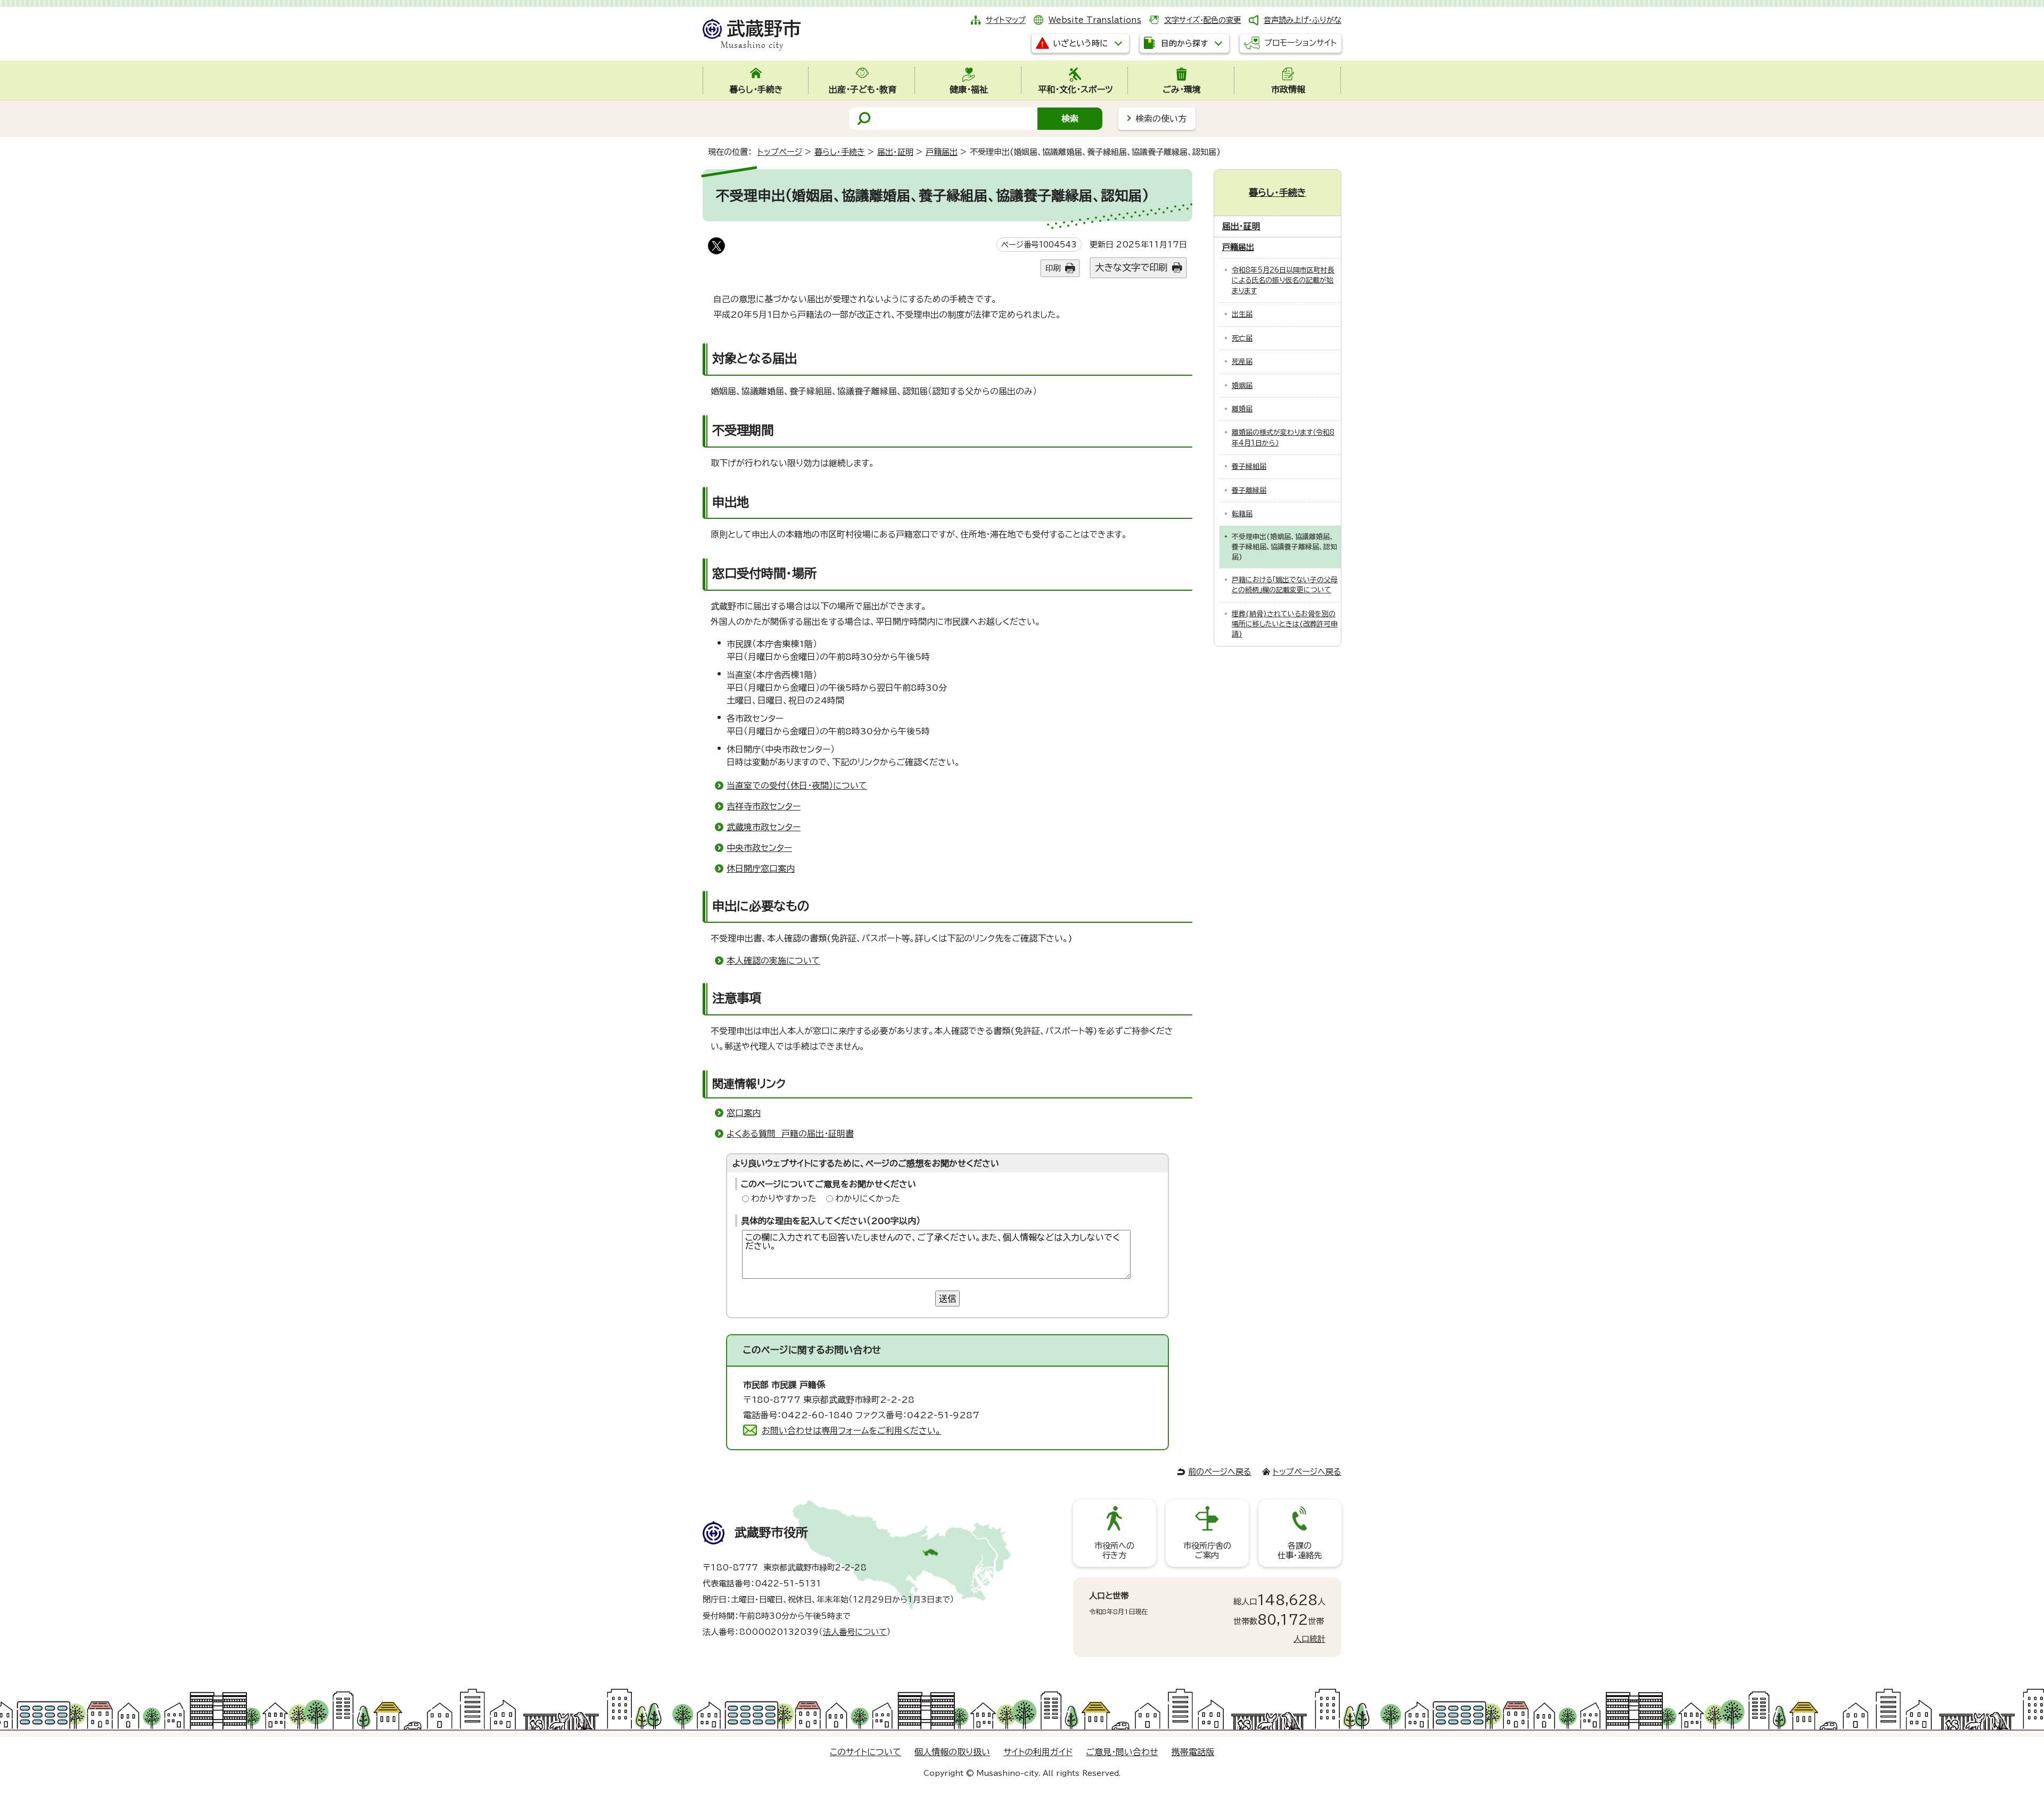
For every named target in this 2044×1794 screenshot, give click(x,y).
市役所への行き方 (1114, 1551)
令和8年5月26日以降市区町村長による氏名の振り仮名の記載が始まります (1283, 280)
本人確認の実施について (773, 961)
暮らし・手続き (840, 152)
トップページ (780, 152)
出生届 (1242, 314)
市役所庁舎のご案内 (1207, 1551)
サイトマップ (1006, 20)
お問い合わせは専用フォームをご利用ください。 (851, 1431)
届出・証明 (895, 152)
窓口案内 (744, 1113)
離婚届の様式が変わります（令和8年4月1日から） (1283, 437)
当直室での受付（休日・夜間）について (797, 786)
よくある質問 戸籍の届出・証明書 (790, 1134)
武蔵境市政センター (764, 827)
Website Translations (1095, 20)
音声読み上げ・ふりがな (1303, 20)
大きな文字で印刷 (1131, 267)
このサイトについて (866, 1752)
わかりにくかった (868, 1198)
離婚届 (1242, 409)
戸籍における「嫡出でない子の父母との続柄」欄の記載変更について (1285, 585)
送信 (947, 1299)
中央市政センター (759, 848)
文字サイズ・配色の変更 (1202, 20)
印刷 (1053, 268)
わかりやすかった (784, 1198)
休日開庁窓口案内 (761, 869)
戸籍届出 (942, 152)
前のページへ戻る (1220, 1472)
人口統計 (1309, 1639)
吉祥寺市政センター (764, 806)
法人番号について (855, 1632)
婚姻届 (1242, 386)
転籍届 (1242, 514)
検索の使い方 (1161, 119)
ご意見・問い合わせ (1122, 1752)
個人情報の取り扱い (952, 1752)
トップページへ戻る (1307, 1472)
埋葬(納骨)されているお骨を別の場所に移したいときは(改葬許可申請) (1285, 624)
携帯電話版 (1193, 1752)
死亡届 (1242, 338)
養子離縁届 (1249, 490)
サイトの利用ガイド (1038, 1752)
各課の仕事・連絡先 (1300, 1551)
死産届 (1242, 362)
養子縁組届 (1249, 466)
